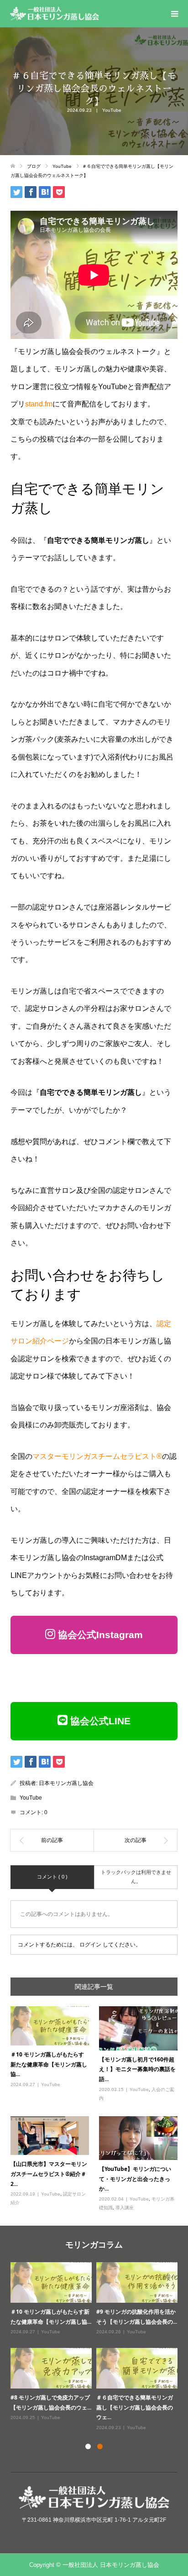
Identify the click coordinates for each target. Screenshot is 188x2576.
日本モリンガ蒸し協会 (66, 1783)
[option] (96, 2342)
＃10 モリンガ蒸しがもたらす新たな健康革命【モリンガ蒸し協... (49, 2064)
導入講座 (125, 2208)
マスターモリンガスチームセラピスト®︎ (97, 1456)
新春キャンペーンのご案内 (43, 2312)
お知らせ (50, 2322)
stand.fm (39, 404)
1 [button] (88, 2446)
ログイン (90, 1945)
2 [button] (100, 2446)
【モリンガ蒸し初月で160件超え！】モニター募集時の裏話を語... (137, 2069)
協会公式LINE (99, 1721)
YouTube (112, 110)
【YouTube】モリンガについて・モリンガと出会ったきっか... (135, 2179)
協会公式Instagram (99, 1635)
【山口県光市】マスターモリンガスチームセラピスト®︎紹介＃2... (49, 2174)
